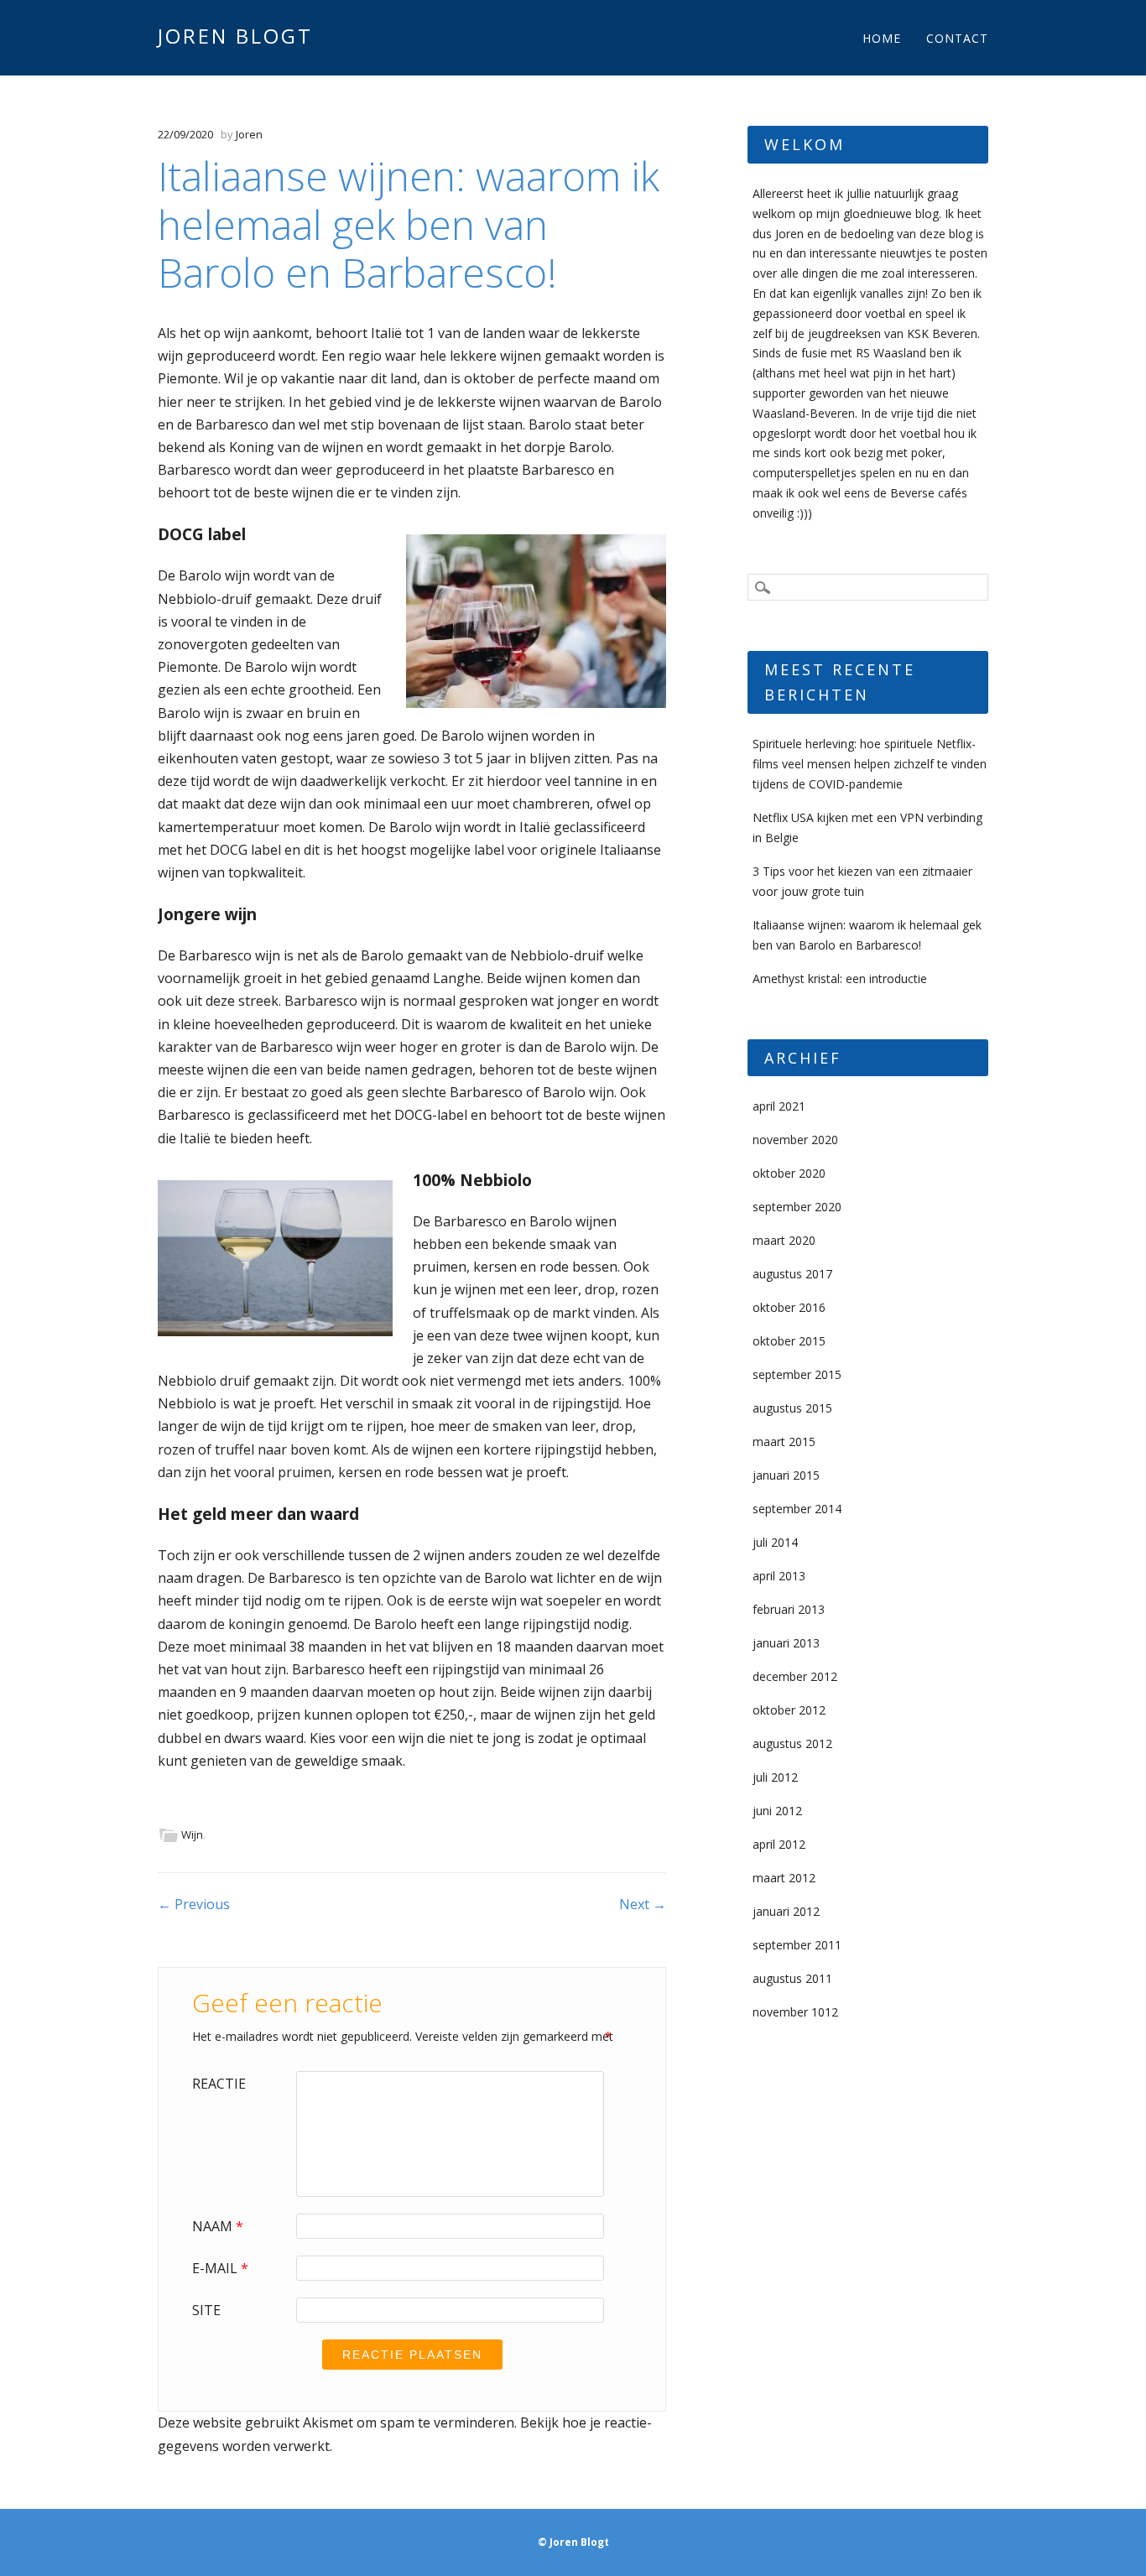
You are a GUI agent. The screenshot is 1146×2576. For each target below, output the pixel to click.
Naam (218, 2226)
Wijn (192, 1834)
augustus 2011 (792, 1978)
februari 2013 (789, 1609)
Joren (249, 134)
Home (882, 38)
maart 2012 (784, 1878)
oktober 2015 (789, 1341)
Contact (957, 38)
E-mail (220, 2268)
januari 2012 (786, 1911)
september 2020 (797, 1207)
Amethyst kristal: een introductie (840, 978)
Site (206, 2310)
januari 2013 (786, 1643)
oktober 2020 (789, 1173)
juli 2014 (775, 1542)
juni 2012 (777, 1811)
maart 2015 (784, 1442)
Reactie (219, 2084)
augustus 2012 (792, 1743)
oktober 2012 (789, 1710)
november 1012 (795, 2012)
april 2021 (779, 1106)
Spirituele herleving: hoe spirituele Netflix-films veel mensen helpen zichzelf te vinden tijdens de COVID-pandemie (870, 764)
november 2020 (795, 1140)
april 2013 (779, 1576)
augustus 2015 (792, 1408)
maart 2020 (784, 1240)
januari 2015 (786, 1475)
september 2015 (797, 1374)
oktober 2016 (789, 1307)
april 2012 (779, 1844)
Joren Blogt (235, 36)
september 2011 (797, 1945)
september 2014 (797, 1509)
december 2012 (795, 1676)
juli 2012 (775, 1777)
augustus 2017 (792, 1274)
